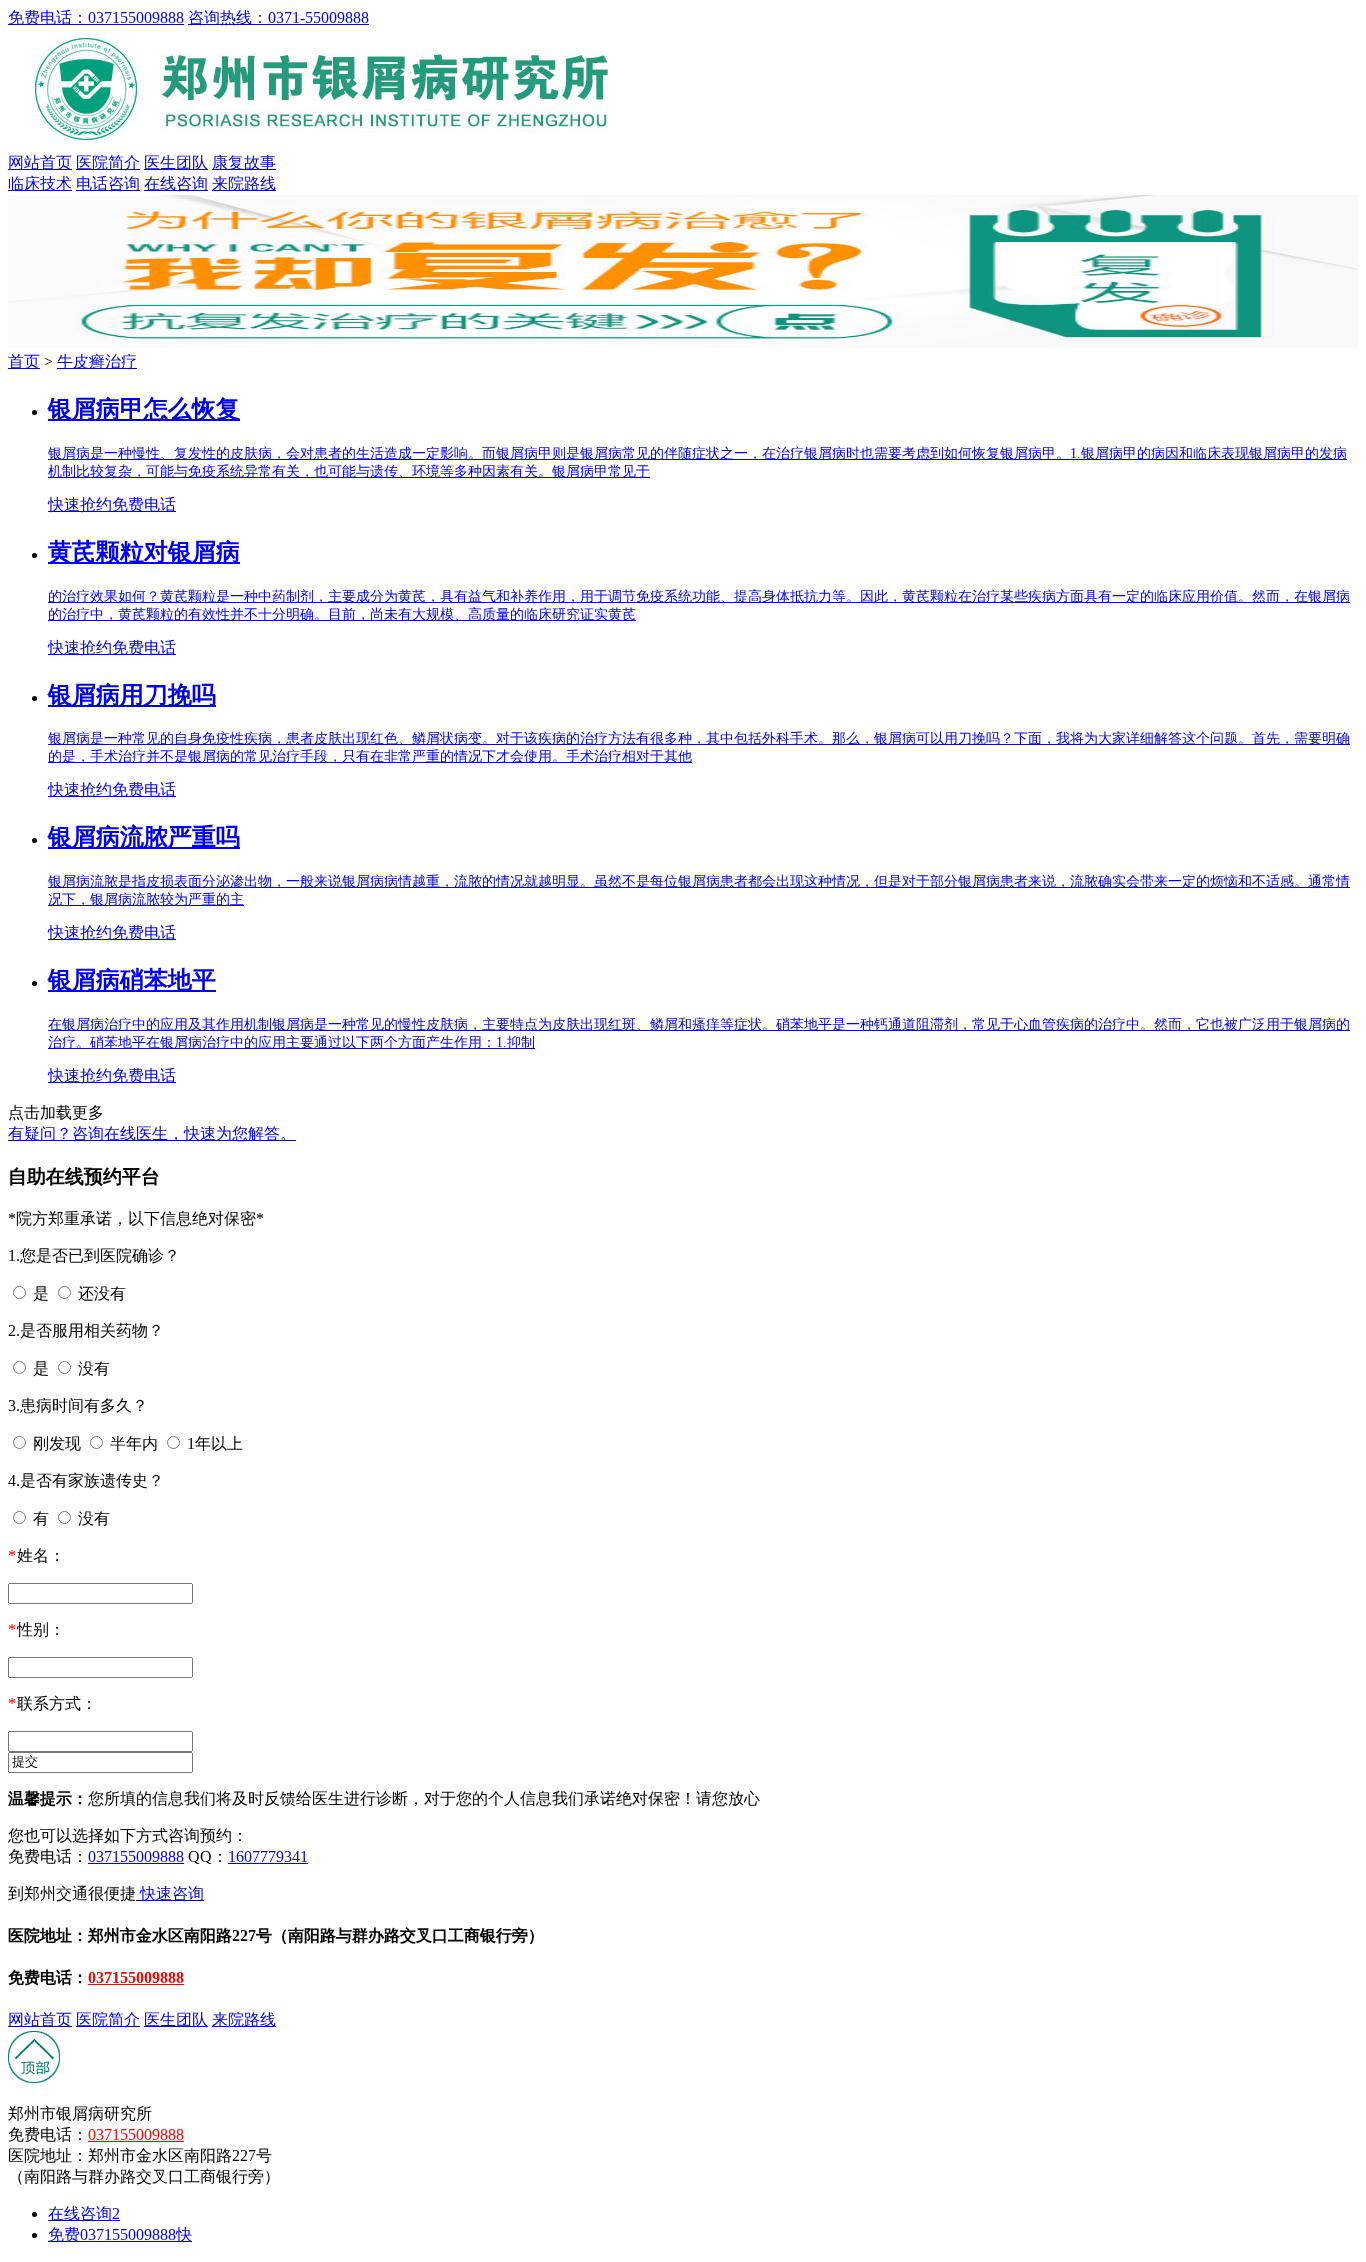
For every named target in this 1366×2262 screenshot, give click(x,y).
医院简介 (108, 162)
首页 (24, 361)
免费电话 (144, 504)
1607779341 (268, 1856)
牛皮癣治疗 (97, 361)
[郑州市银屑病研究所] (328, 143)
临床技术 (40, 183)
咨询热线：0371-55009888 (278, 17)
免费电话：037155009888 (96, 17)
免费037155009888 (120, 2234)
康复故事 (244, 162)
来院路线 (244, 183)
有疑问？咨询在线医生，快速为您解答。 (152, 1133)
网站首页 (40, 162)
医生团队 (176, 162)
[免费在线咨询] (34, 2078)
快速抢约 (80, 504)
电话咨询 (108, 183)
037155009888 (136, 1856)
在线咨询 (176, 183)
